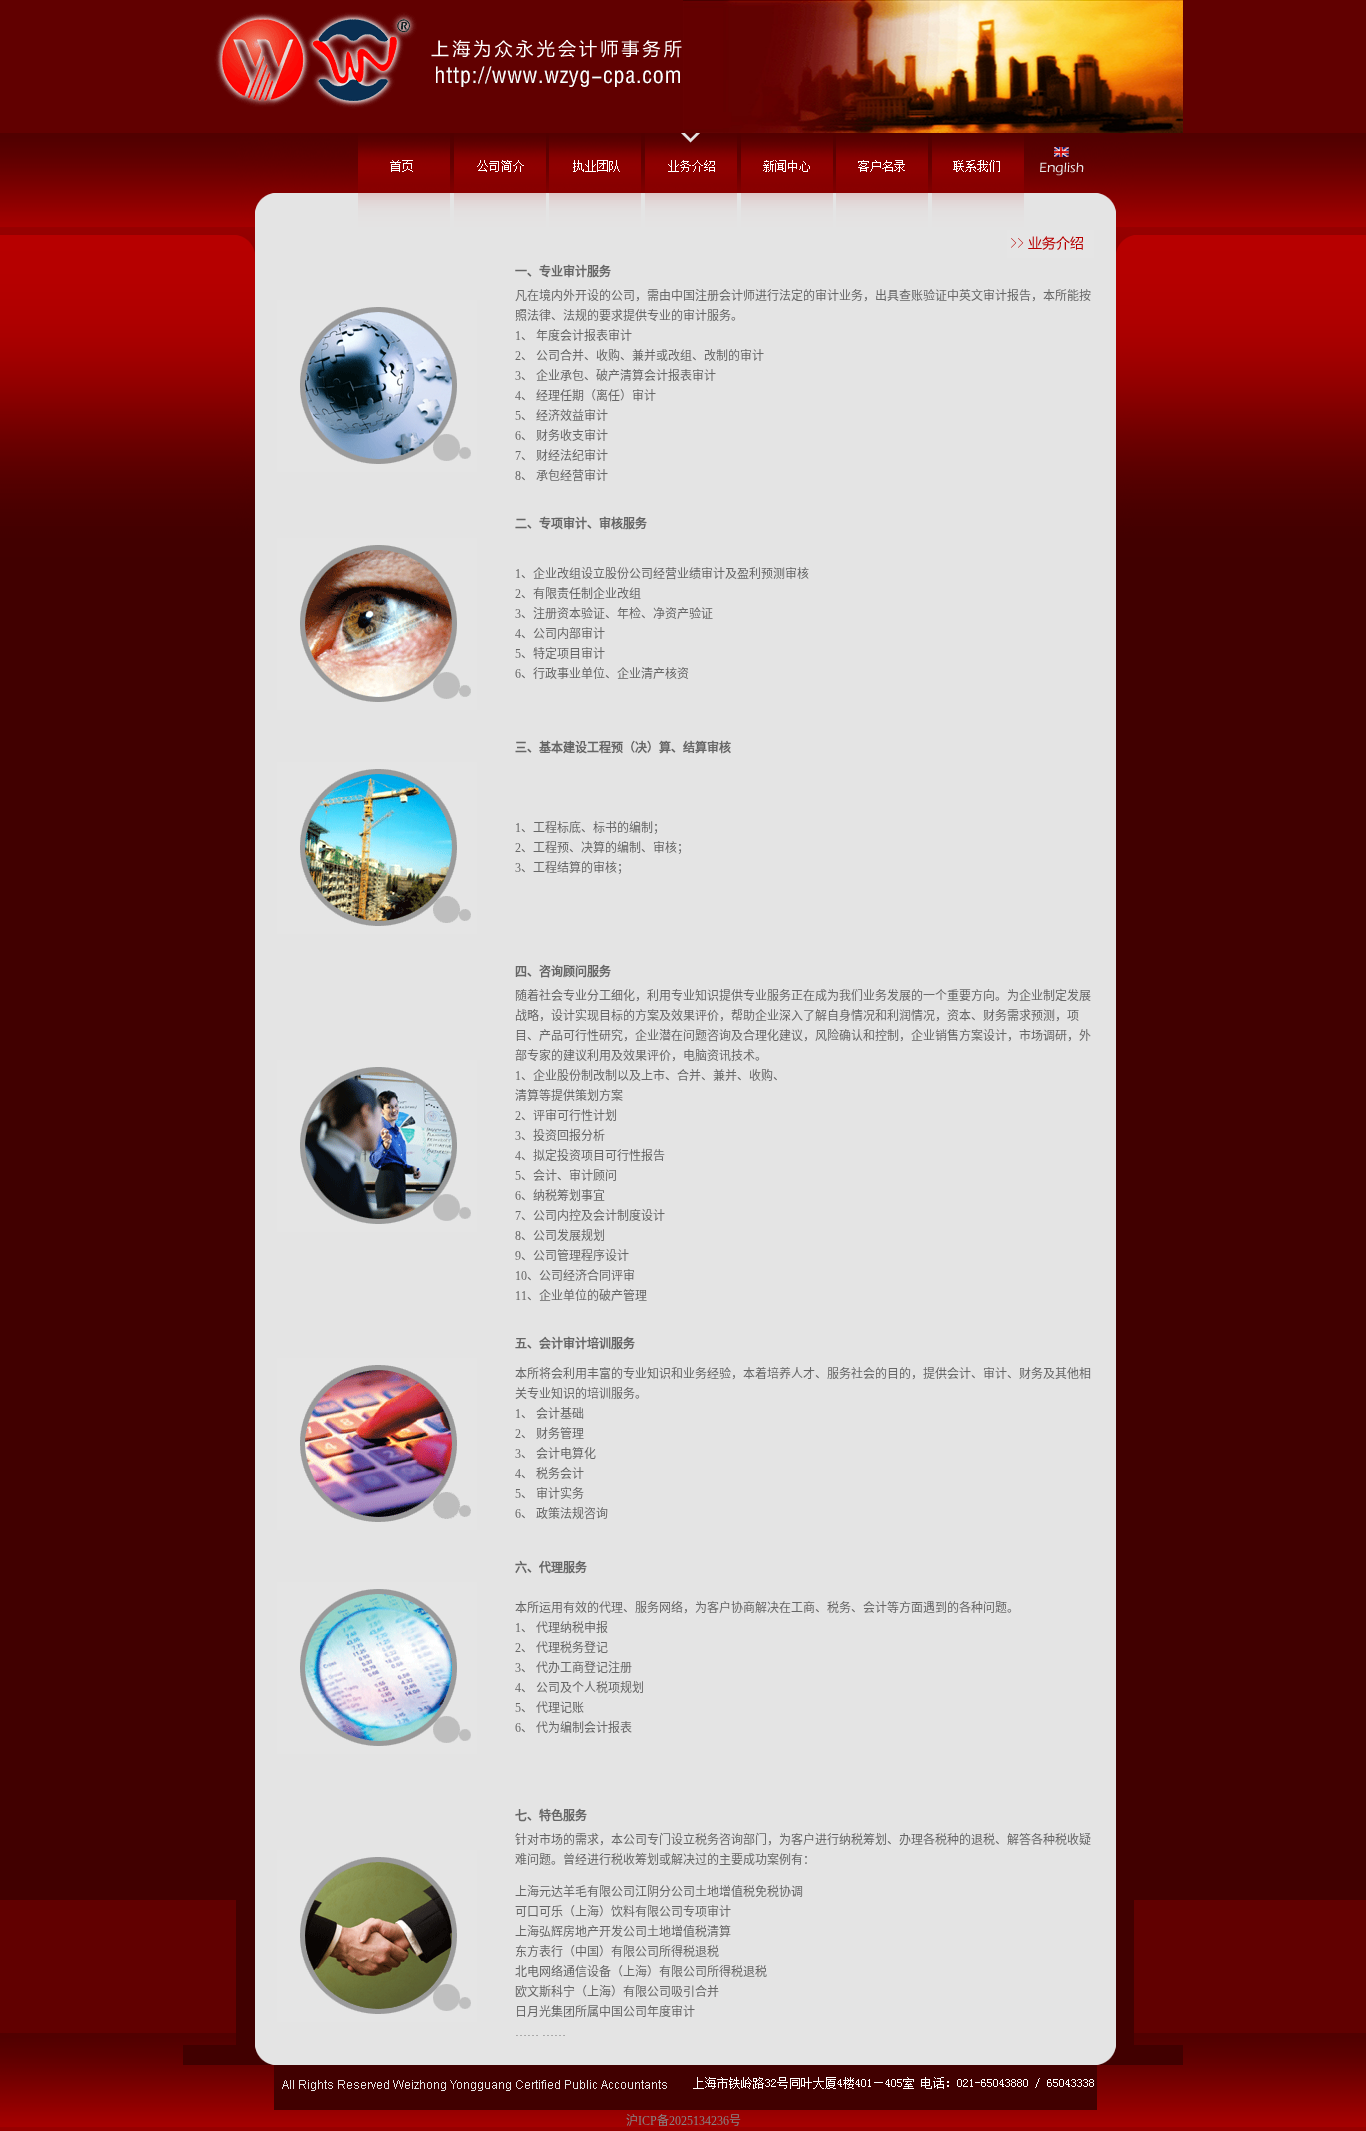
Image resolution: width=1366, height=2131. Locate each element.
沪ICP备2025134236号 (683, 2121)
